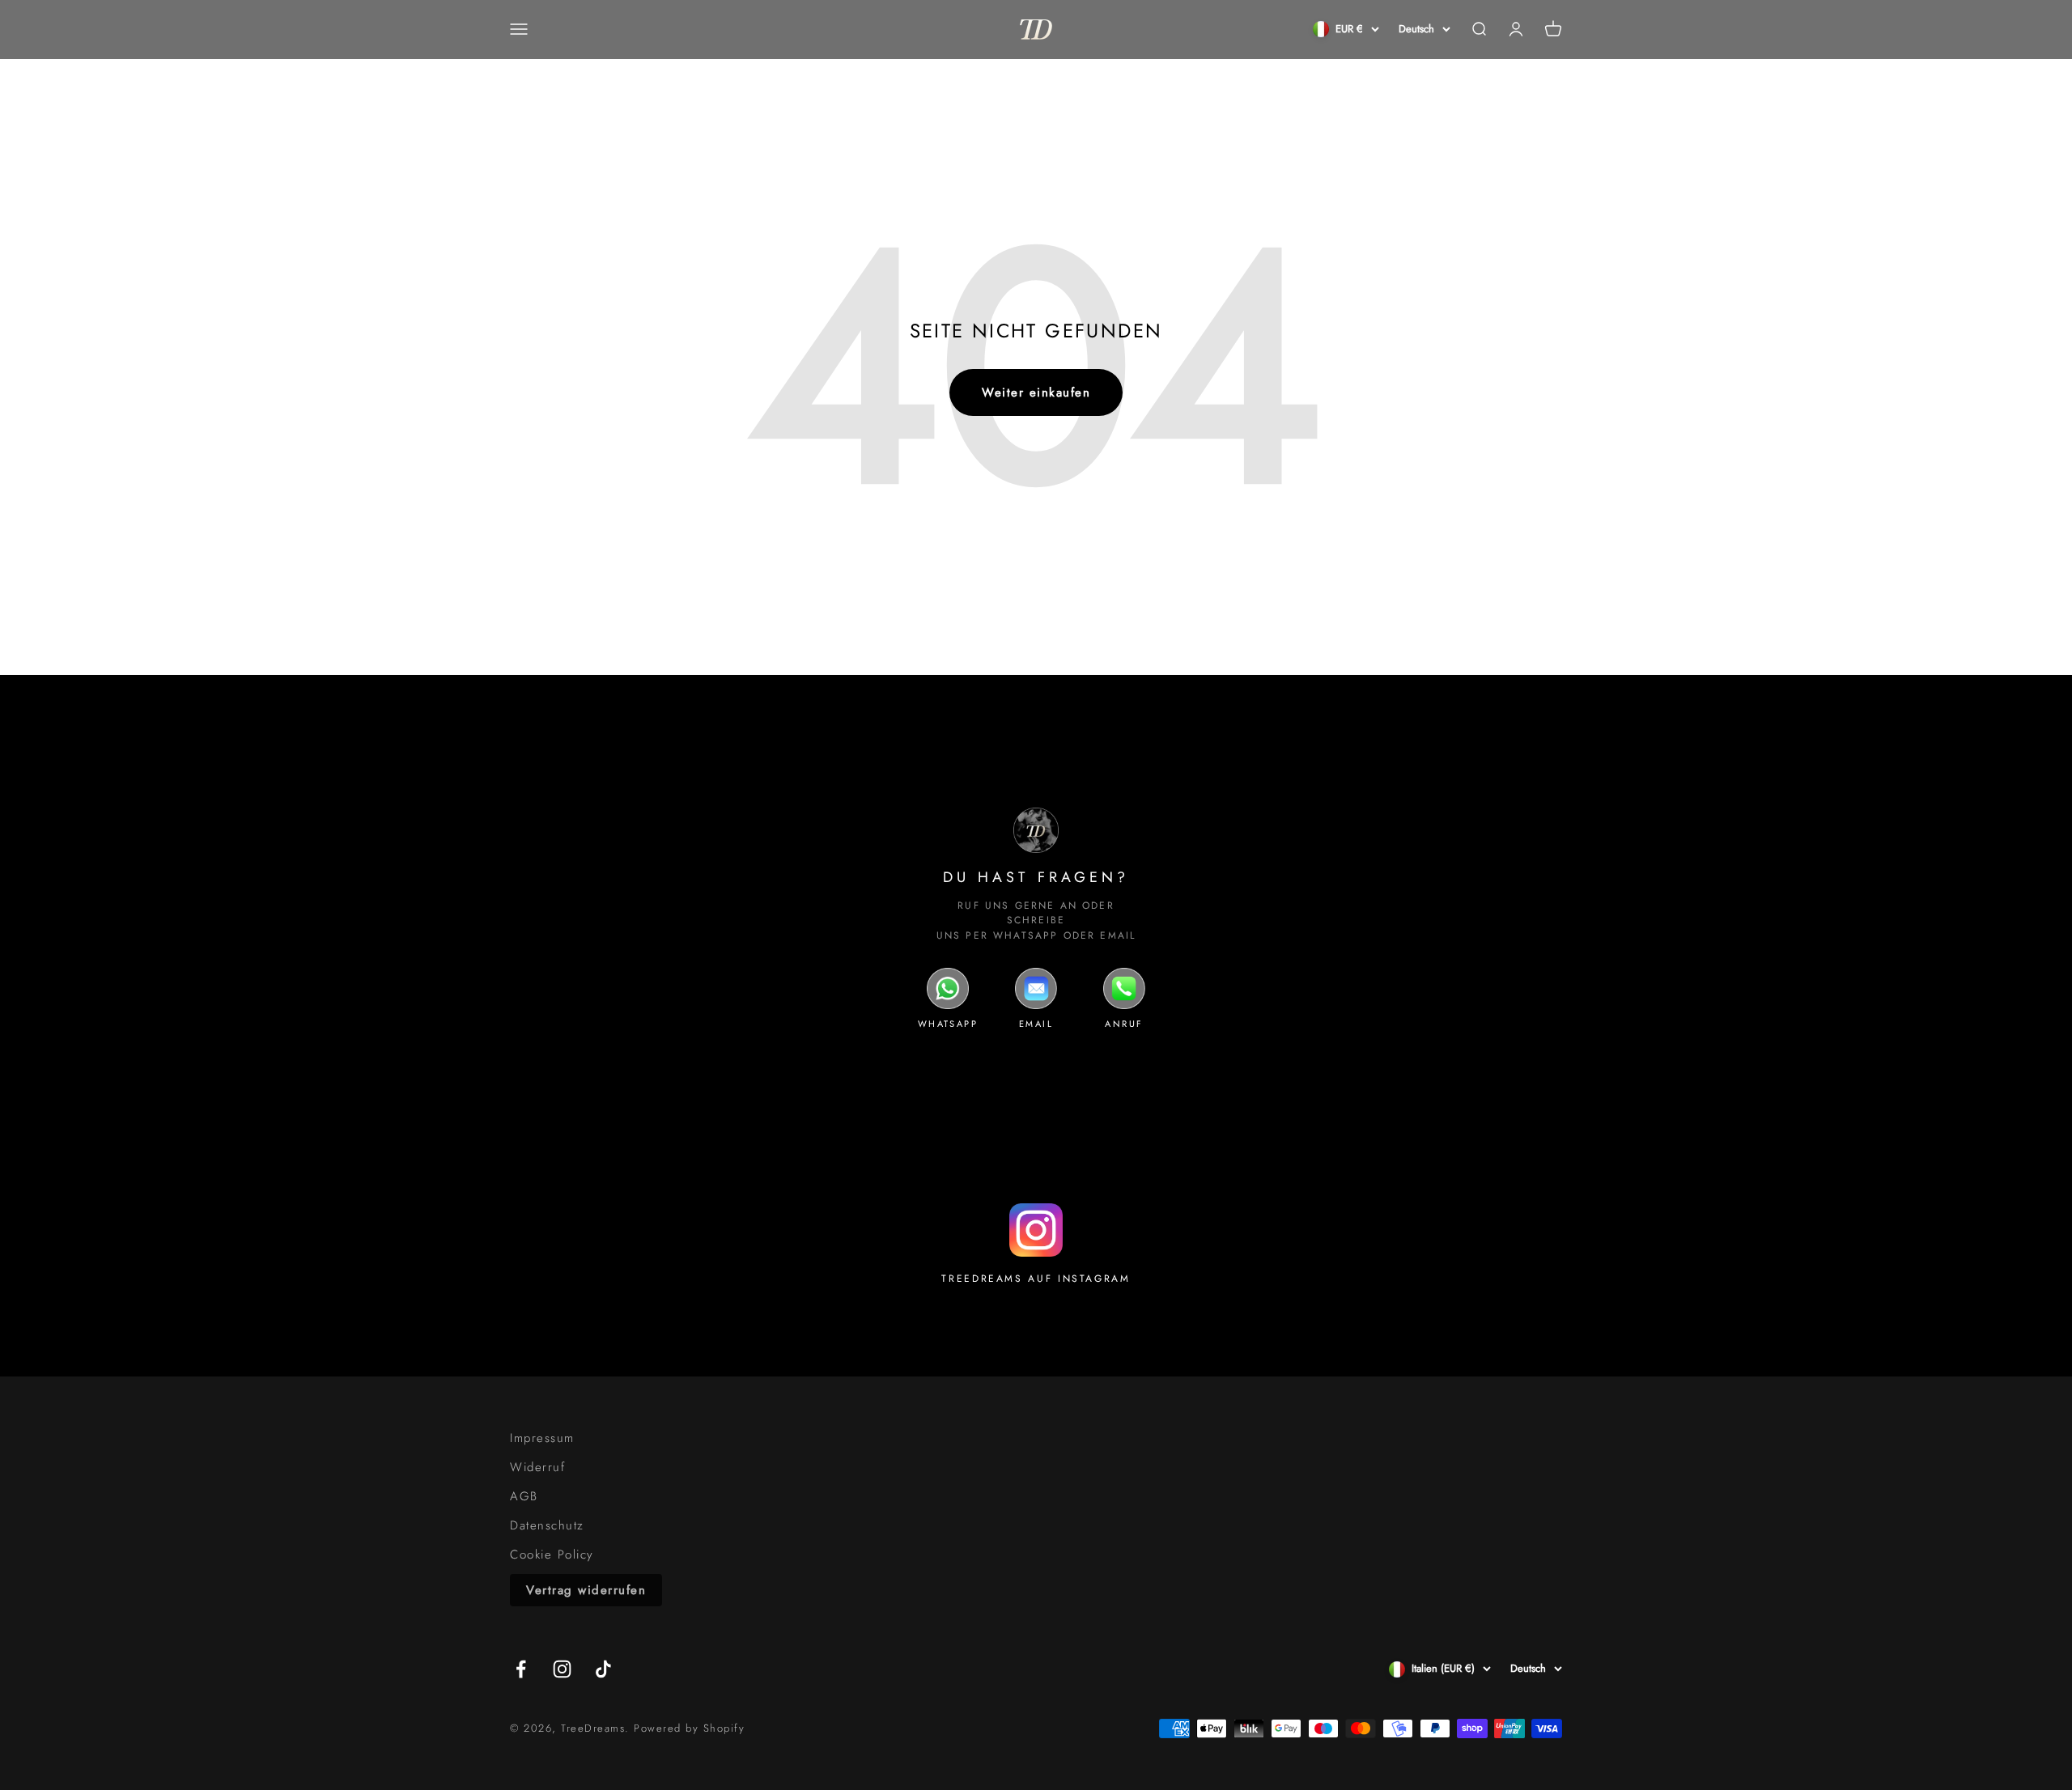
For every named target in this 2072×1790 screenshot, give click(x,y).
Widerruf (537, 1467)
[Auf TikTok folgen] (603, 1669)
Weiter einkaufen (1036, 392)
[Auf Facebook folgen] (521, 1669)
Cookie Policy (552, 1555)
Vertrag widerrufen (586, 1590)
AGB (524, 1496)
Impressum (542, 1438)
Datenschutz (547, 1525)
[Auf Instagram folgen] (562, 1669)
